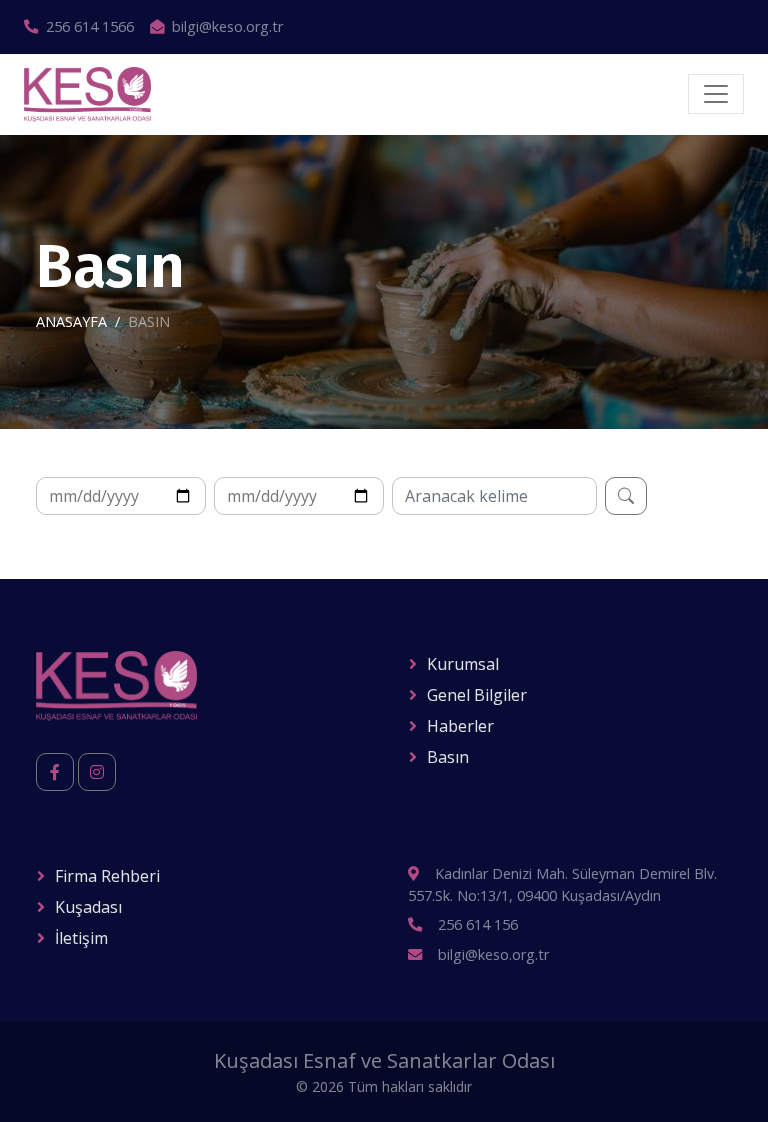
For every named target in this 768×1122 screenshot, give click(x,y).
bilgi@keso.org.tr (227, 26)
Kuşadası (88, 907)
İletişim (81, 938)
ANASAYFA (71, 321)
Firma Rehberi (107, 876)
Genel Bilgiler (477, 695)
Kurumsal (463, 664)
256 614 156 (478, 924)
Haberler (460, 726)
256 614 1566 (90, 26)
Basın (448, 757)
